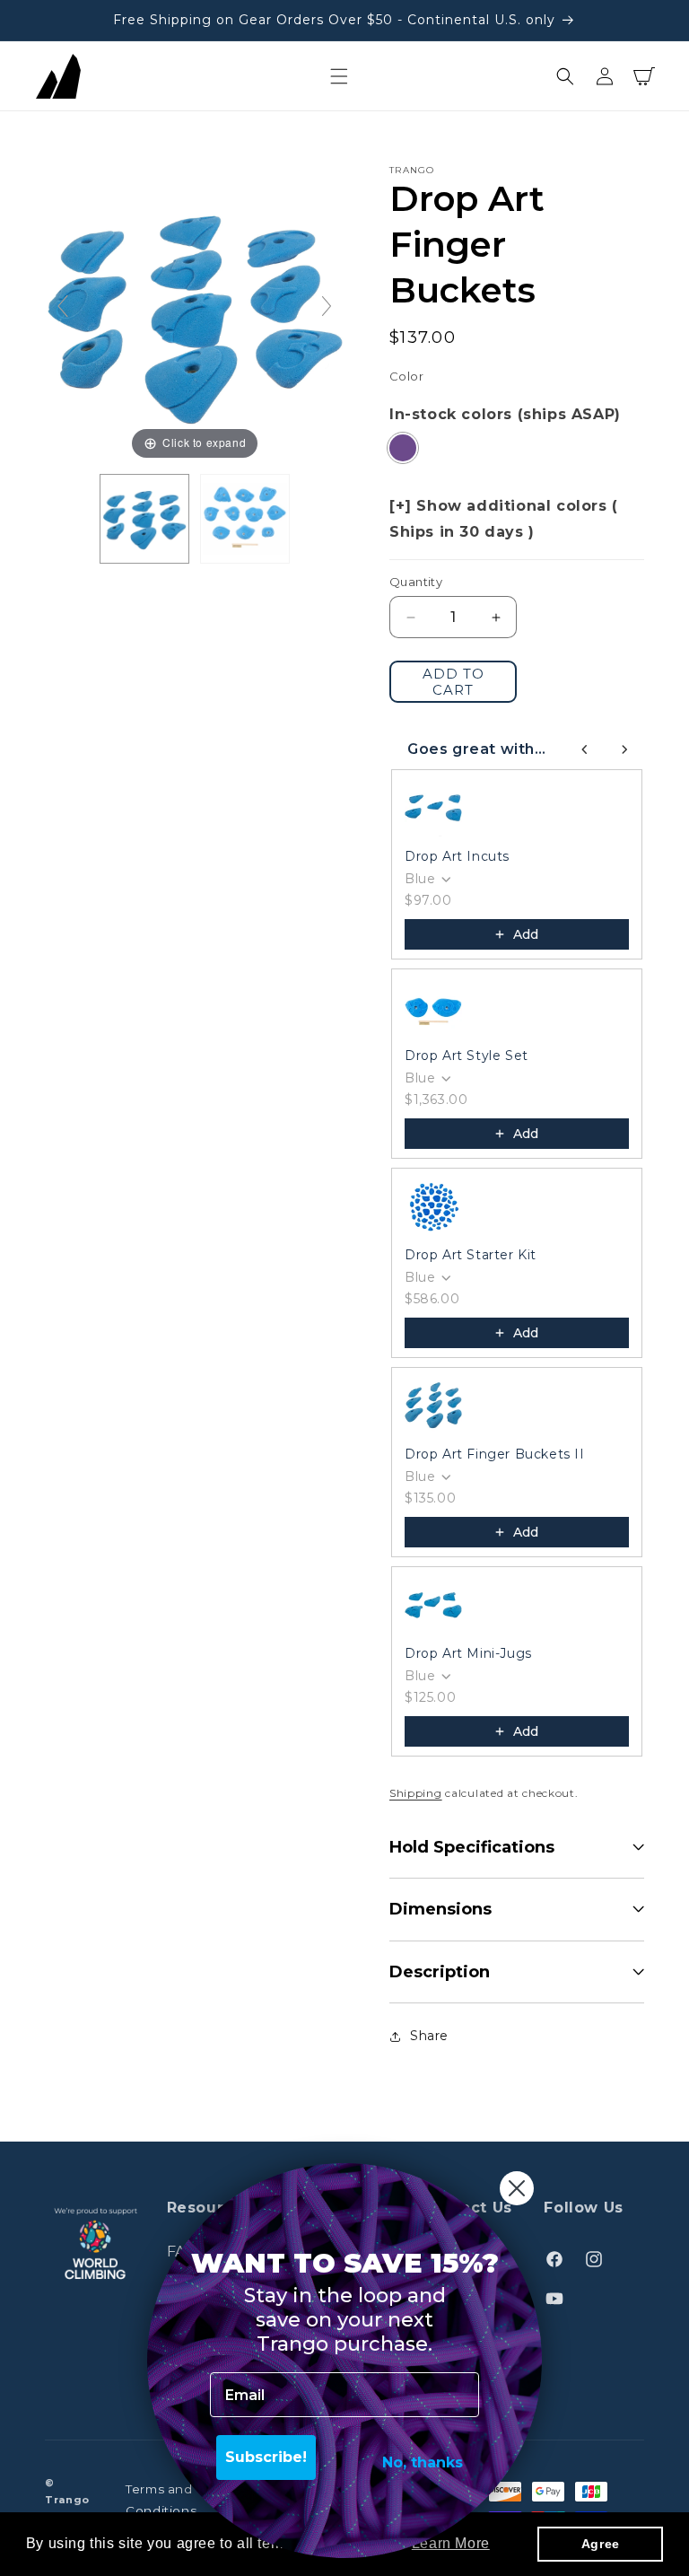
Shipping (416, 1793)
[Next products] (624, 749)
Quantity (416, 582)
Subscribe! (266, 2457)
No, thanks (423, 2462)
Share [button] (429, 2036)
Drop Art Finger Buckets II (495, 1454)
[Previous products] (585, 749)
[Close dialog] (517, 2188)
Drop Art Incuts (457, 856)
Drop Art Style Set (467, 1056)
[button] (339, 76)
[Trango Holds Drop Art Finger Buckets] (144, 519)
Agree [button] (601, 2544)
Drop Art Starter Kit (471, 1255)
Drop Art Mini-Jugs (468, 1653)
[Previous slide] (63, 306)
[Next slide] (327, 306)
